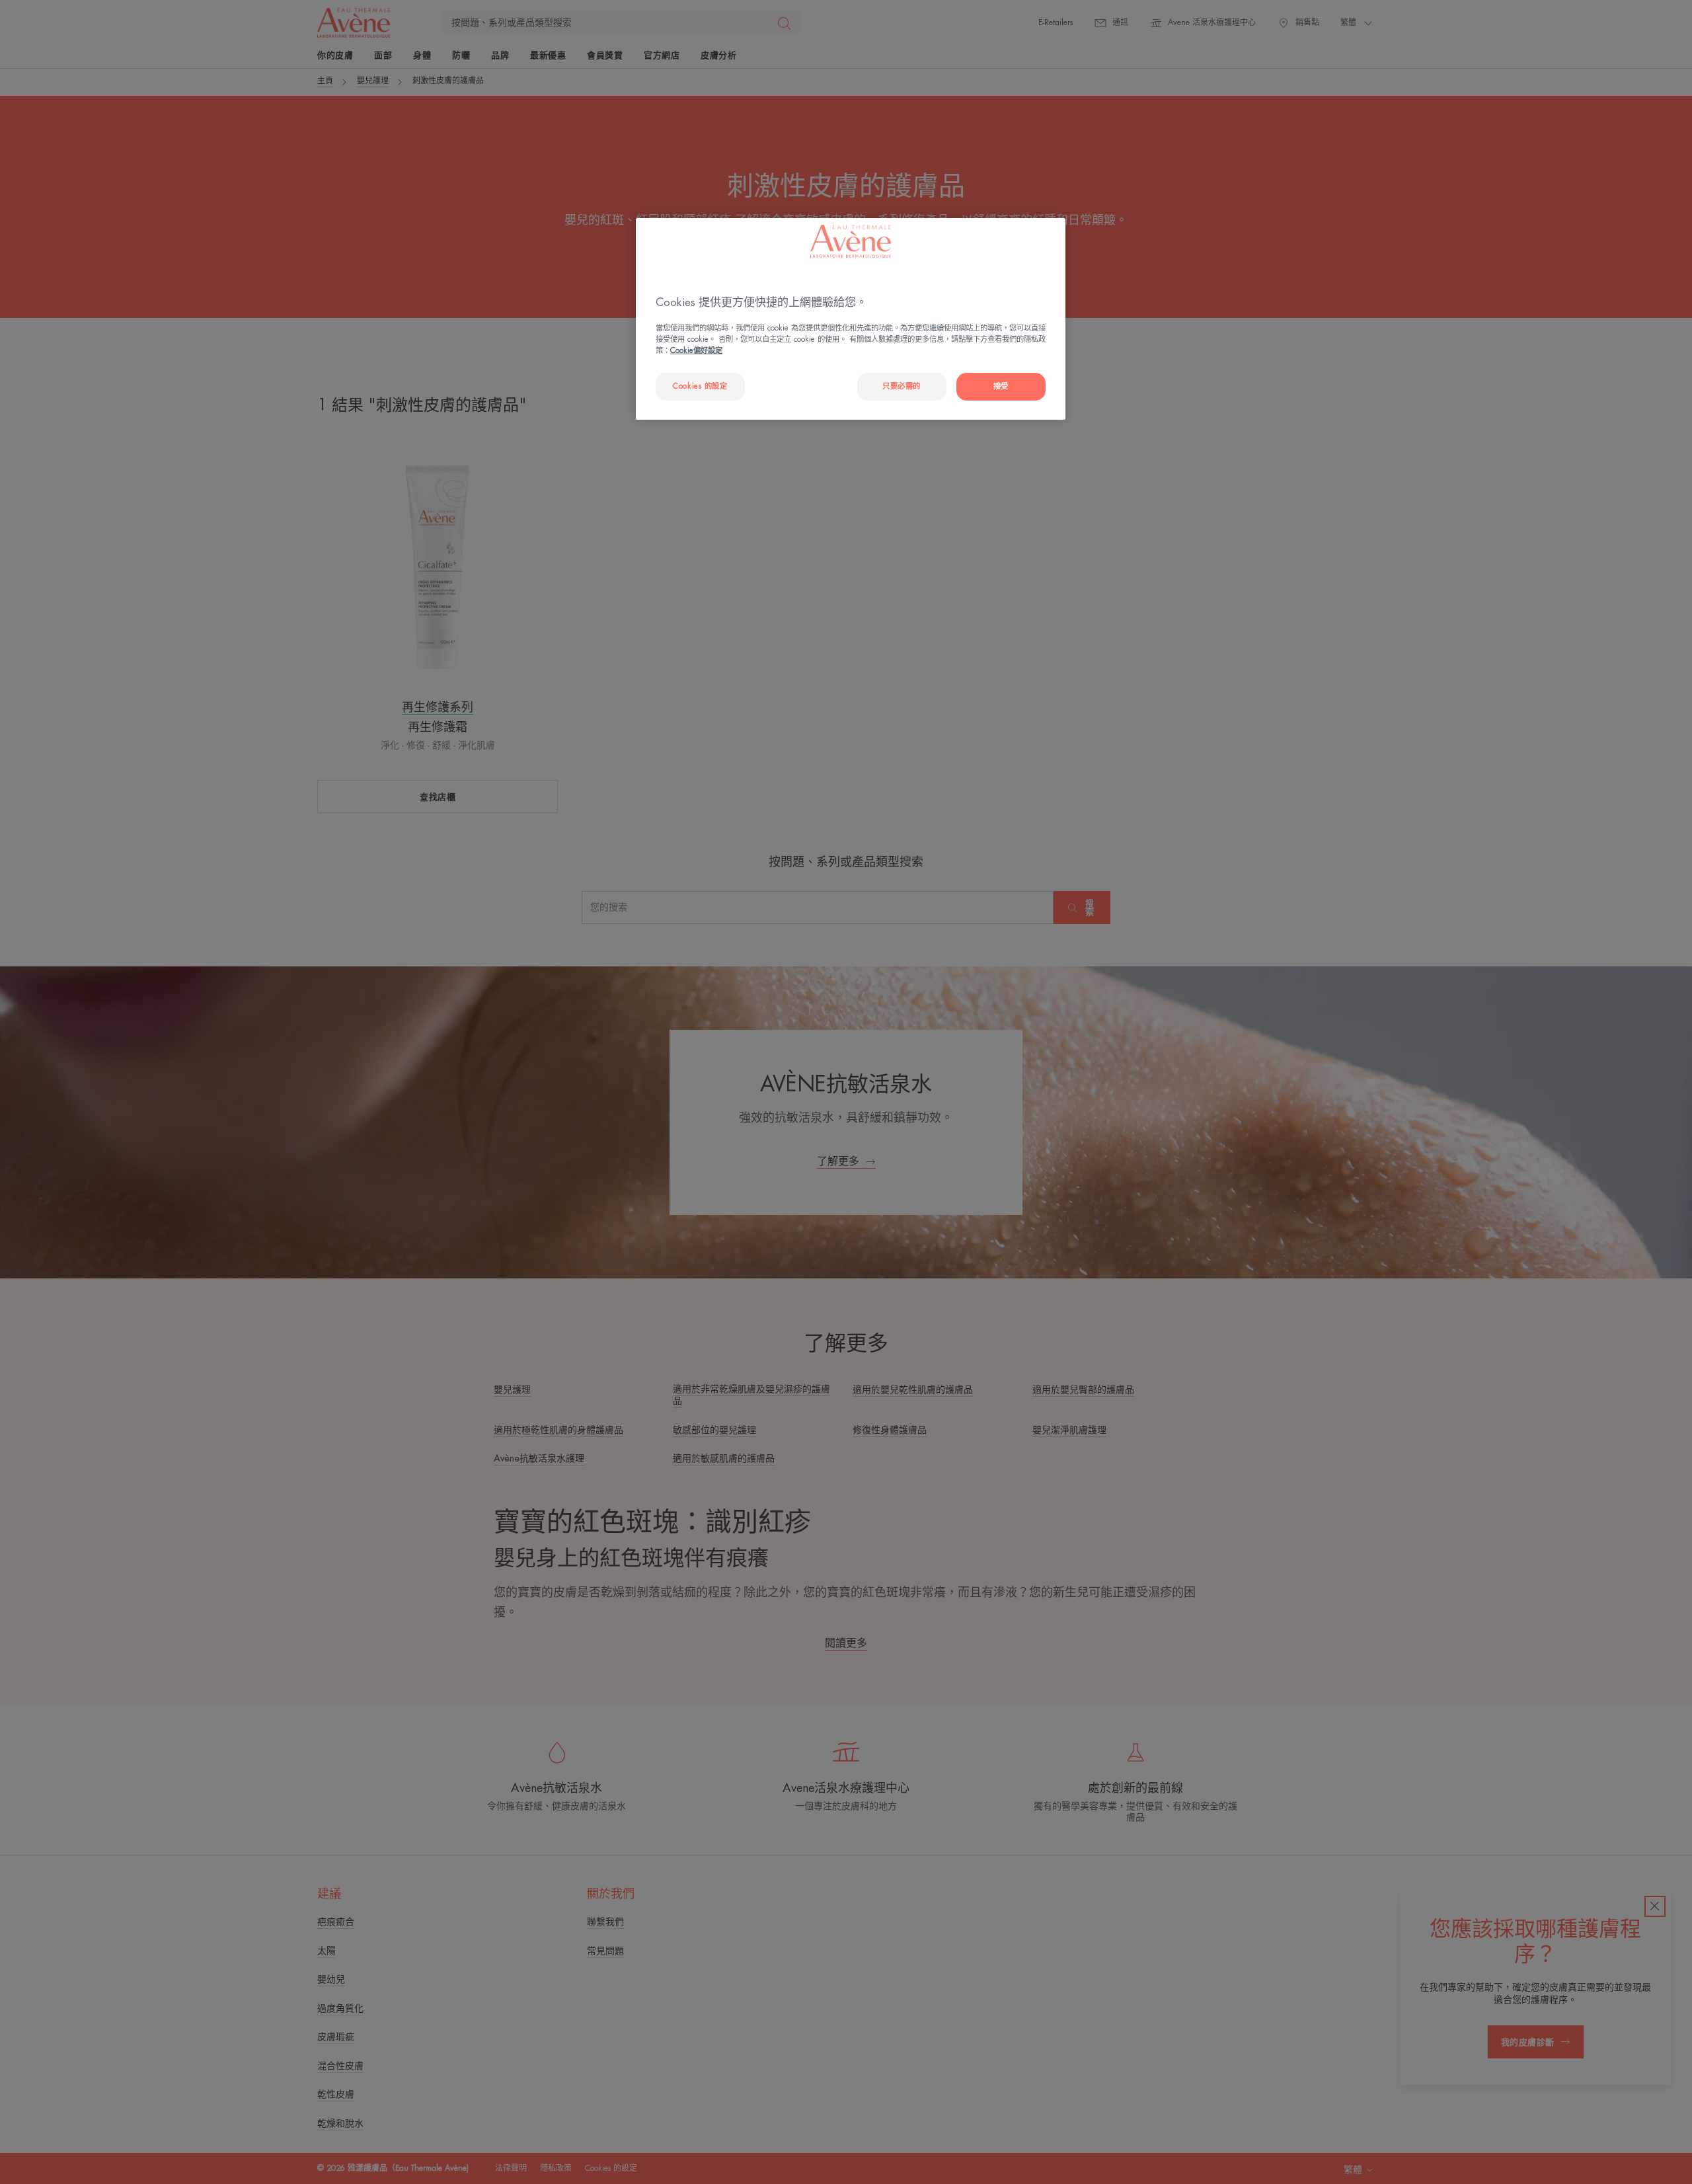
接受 (1001, 386)
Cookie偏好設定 (696, 351)
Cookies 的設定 (700, 386)
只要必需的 (902, 386)
